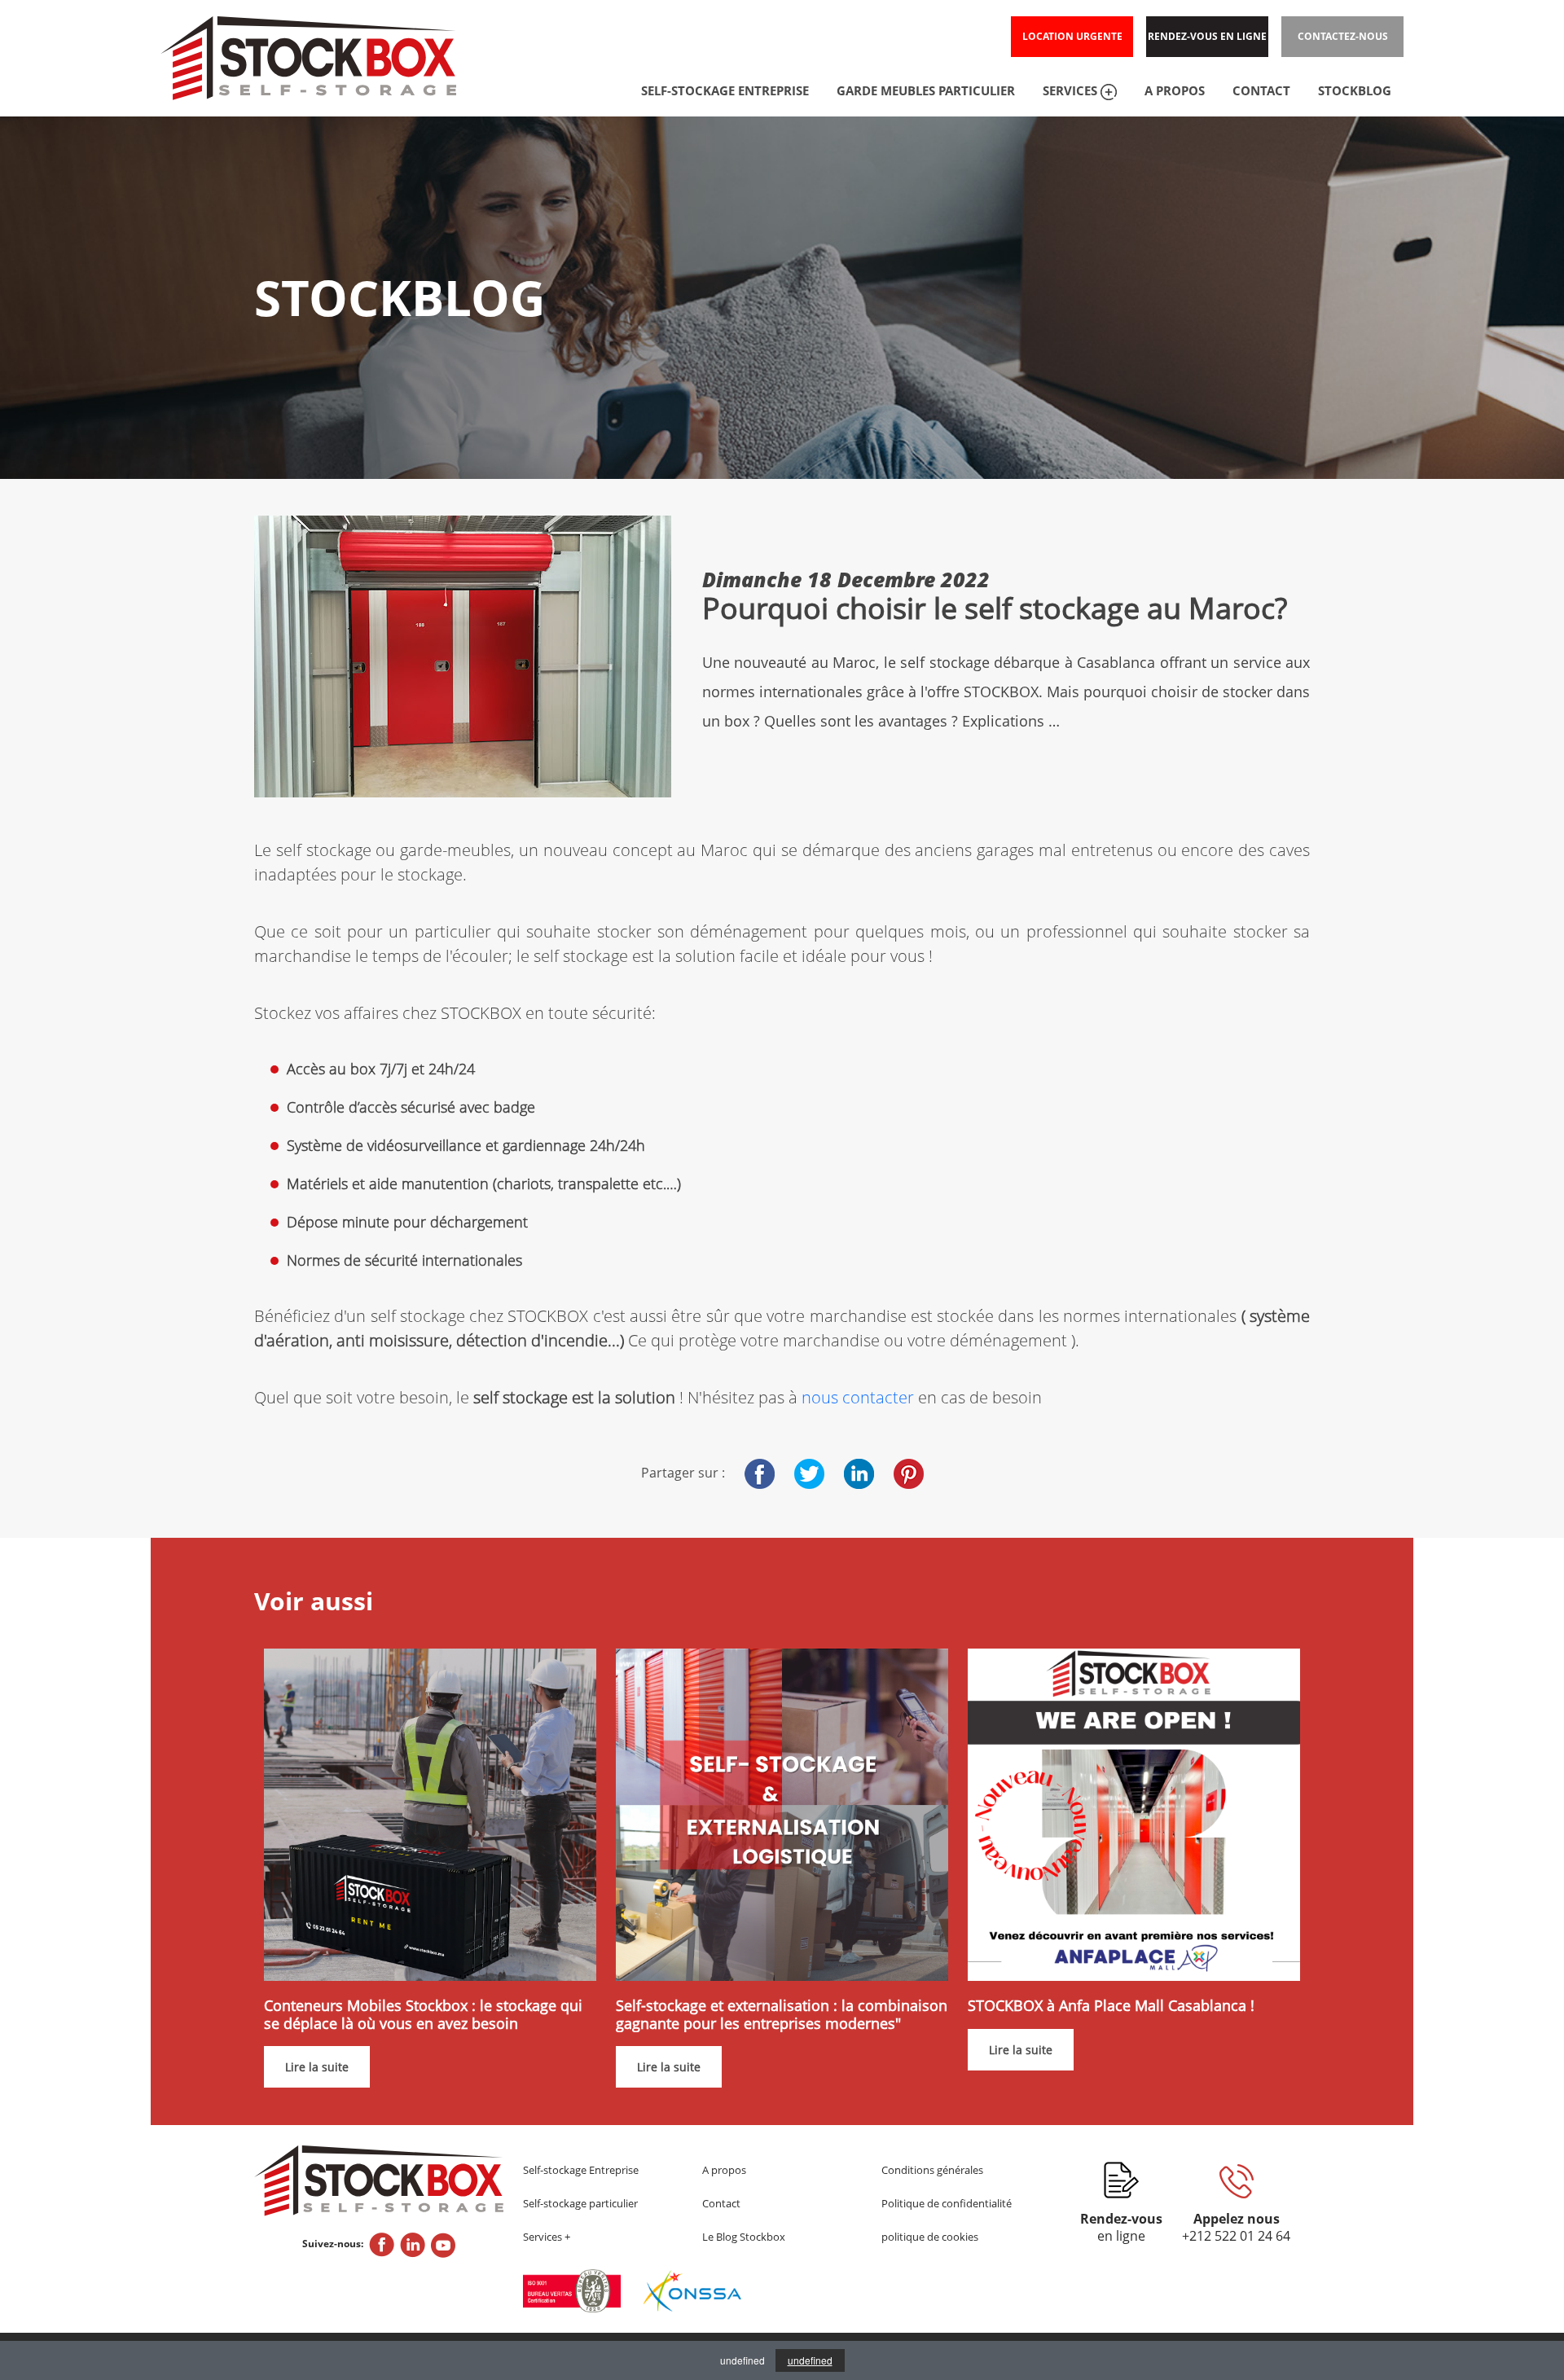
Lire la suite (317, 2067)
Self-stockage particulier (580, 2203)
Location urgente (1072, 36)
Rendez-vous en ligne (1207, 36)
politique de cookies (930, 2237)
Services (1072, 90)
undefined (810, 2360)
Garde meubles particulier (926, 90)
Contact (1261, 90)
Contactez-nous (1343, 36)
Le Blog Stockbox (744, 2237)
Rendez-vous (1121, 2228)
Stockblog (1355, 90)
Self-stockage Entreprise (581, 2170)
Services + (547, 2237)
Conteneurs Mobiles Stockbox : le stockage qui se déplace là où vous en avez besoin (423, 2015)
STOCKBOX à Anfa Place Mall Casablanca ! (1111, 2006)
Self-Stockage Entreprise (725, 90)
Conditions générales (932, 2170)
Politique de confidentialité (947, 2203)
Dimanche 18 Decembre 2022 (846, 579)
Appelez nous (1236, 2228)
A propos (1175, 90)
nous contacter (858, 1397)
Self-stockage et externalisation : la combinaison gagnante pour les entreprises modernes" (782, 2015)
